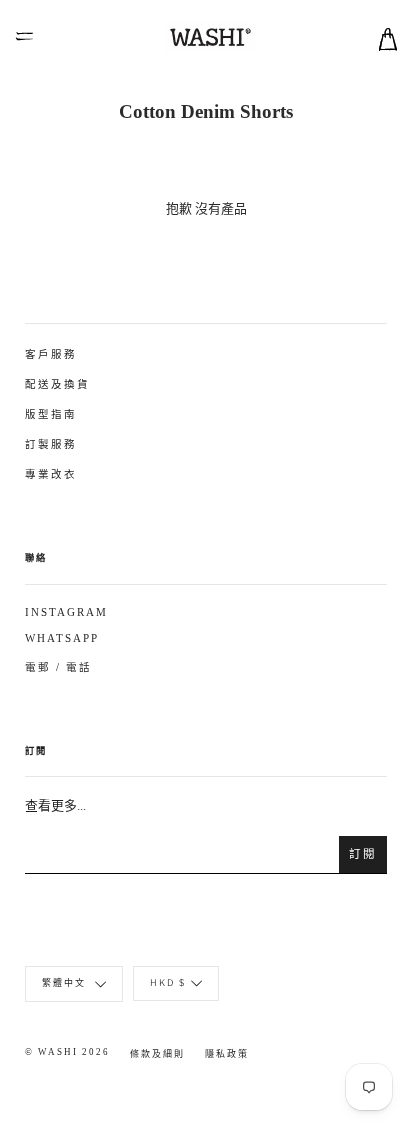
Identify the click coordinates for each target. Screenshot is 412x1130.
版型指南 (51, 414)
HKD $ (168, 982)
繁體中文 (66, 982)
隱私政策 (227, 1054)
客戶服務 (51, 354)
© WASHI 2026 (67, 1052)
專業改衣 (51, 474)
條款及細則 (157, 1054)
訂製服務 (51, 444)
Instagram (66, 612)
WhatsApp (62, 638)
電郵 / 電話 (58, 667)
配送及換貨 (57, 384)
